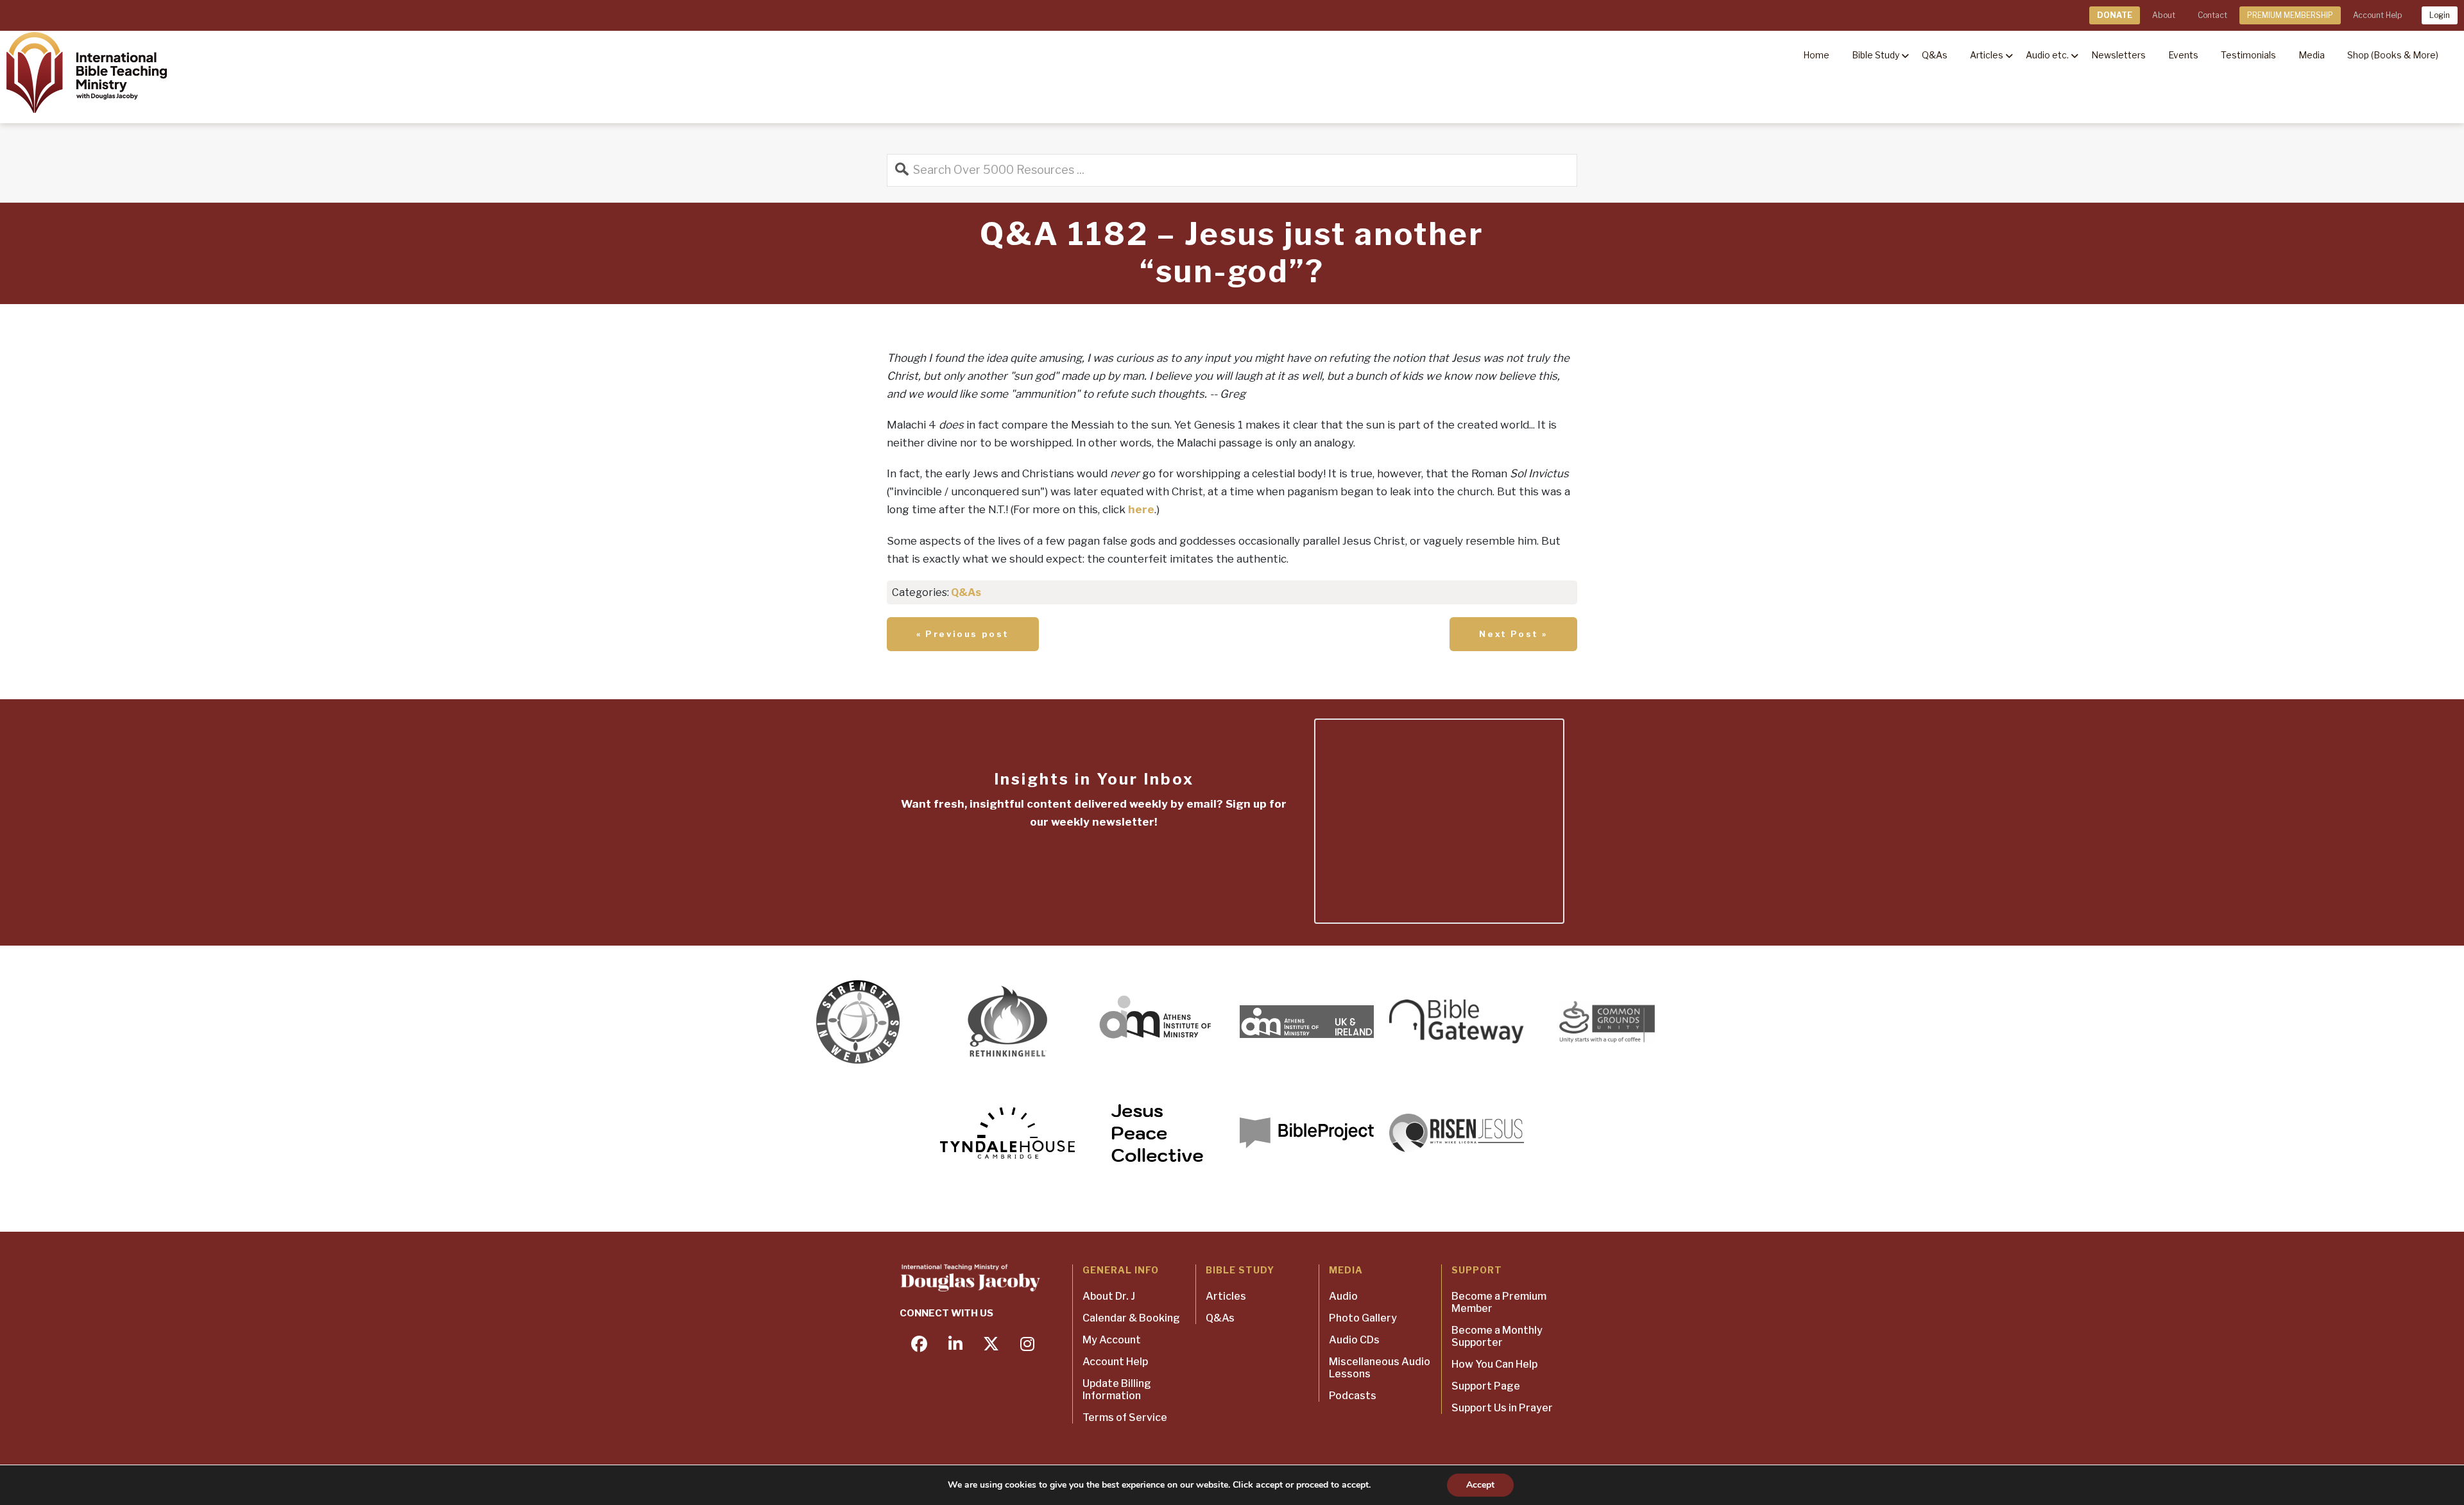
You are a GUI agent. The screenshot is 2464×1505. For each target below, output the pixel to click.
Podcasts (1353, 1396)
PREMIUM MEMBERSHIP (2290, 15)
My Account (1112, 1340)
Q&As (966, 592)
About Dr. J (1109, 1296)
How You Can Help (1494, 1364)
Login (2440, 15)
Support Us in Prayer (1502, 1408)
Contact (2212, 15)
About (2164, 15)
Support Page (1486, 1386)
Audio (1343, 1296)
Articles (1226, 1296)
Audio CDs (1354, 1340)
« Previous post (963, 634)
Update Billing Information (1117, 1390)
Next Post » (1513, 634)
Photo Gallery (1363, 1318)
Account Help (2377, 15)
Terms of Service (1125, 1417)
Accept (1480, 1485)
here (1141, 509)
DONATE (2115, 15)
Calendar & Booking (1131, 1318)
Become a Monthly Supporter (1497, 1336)
